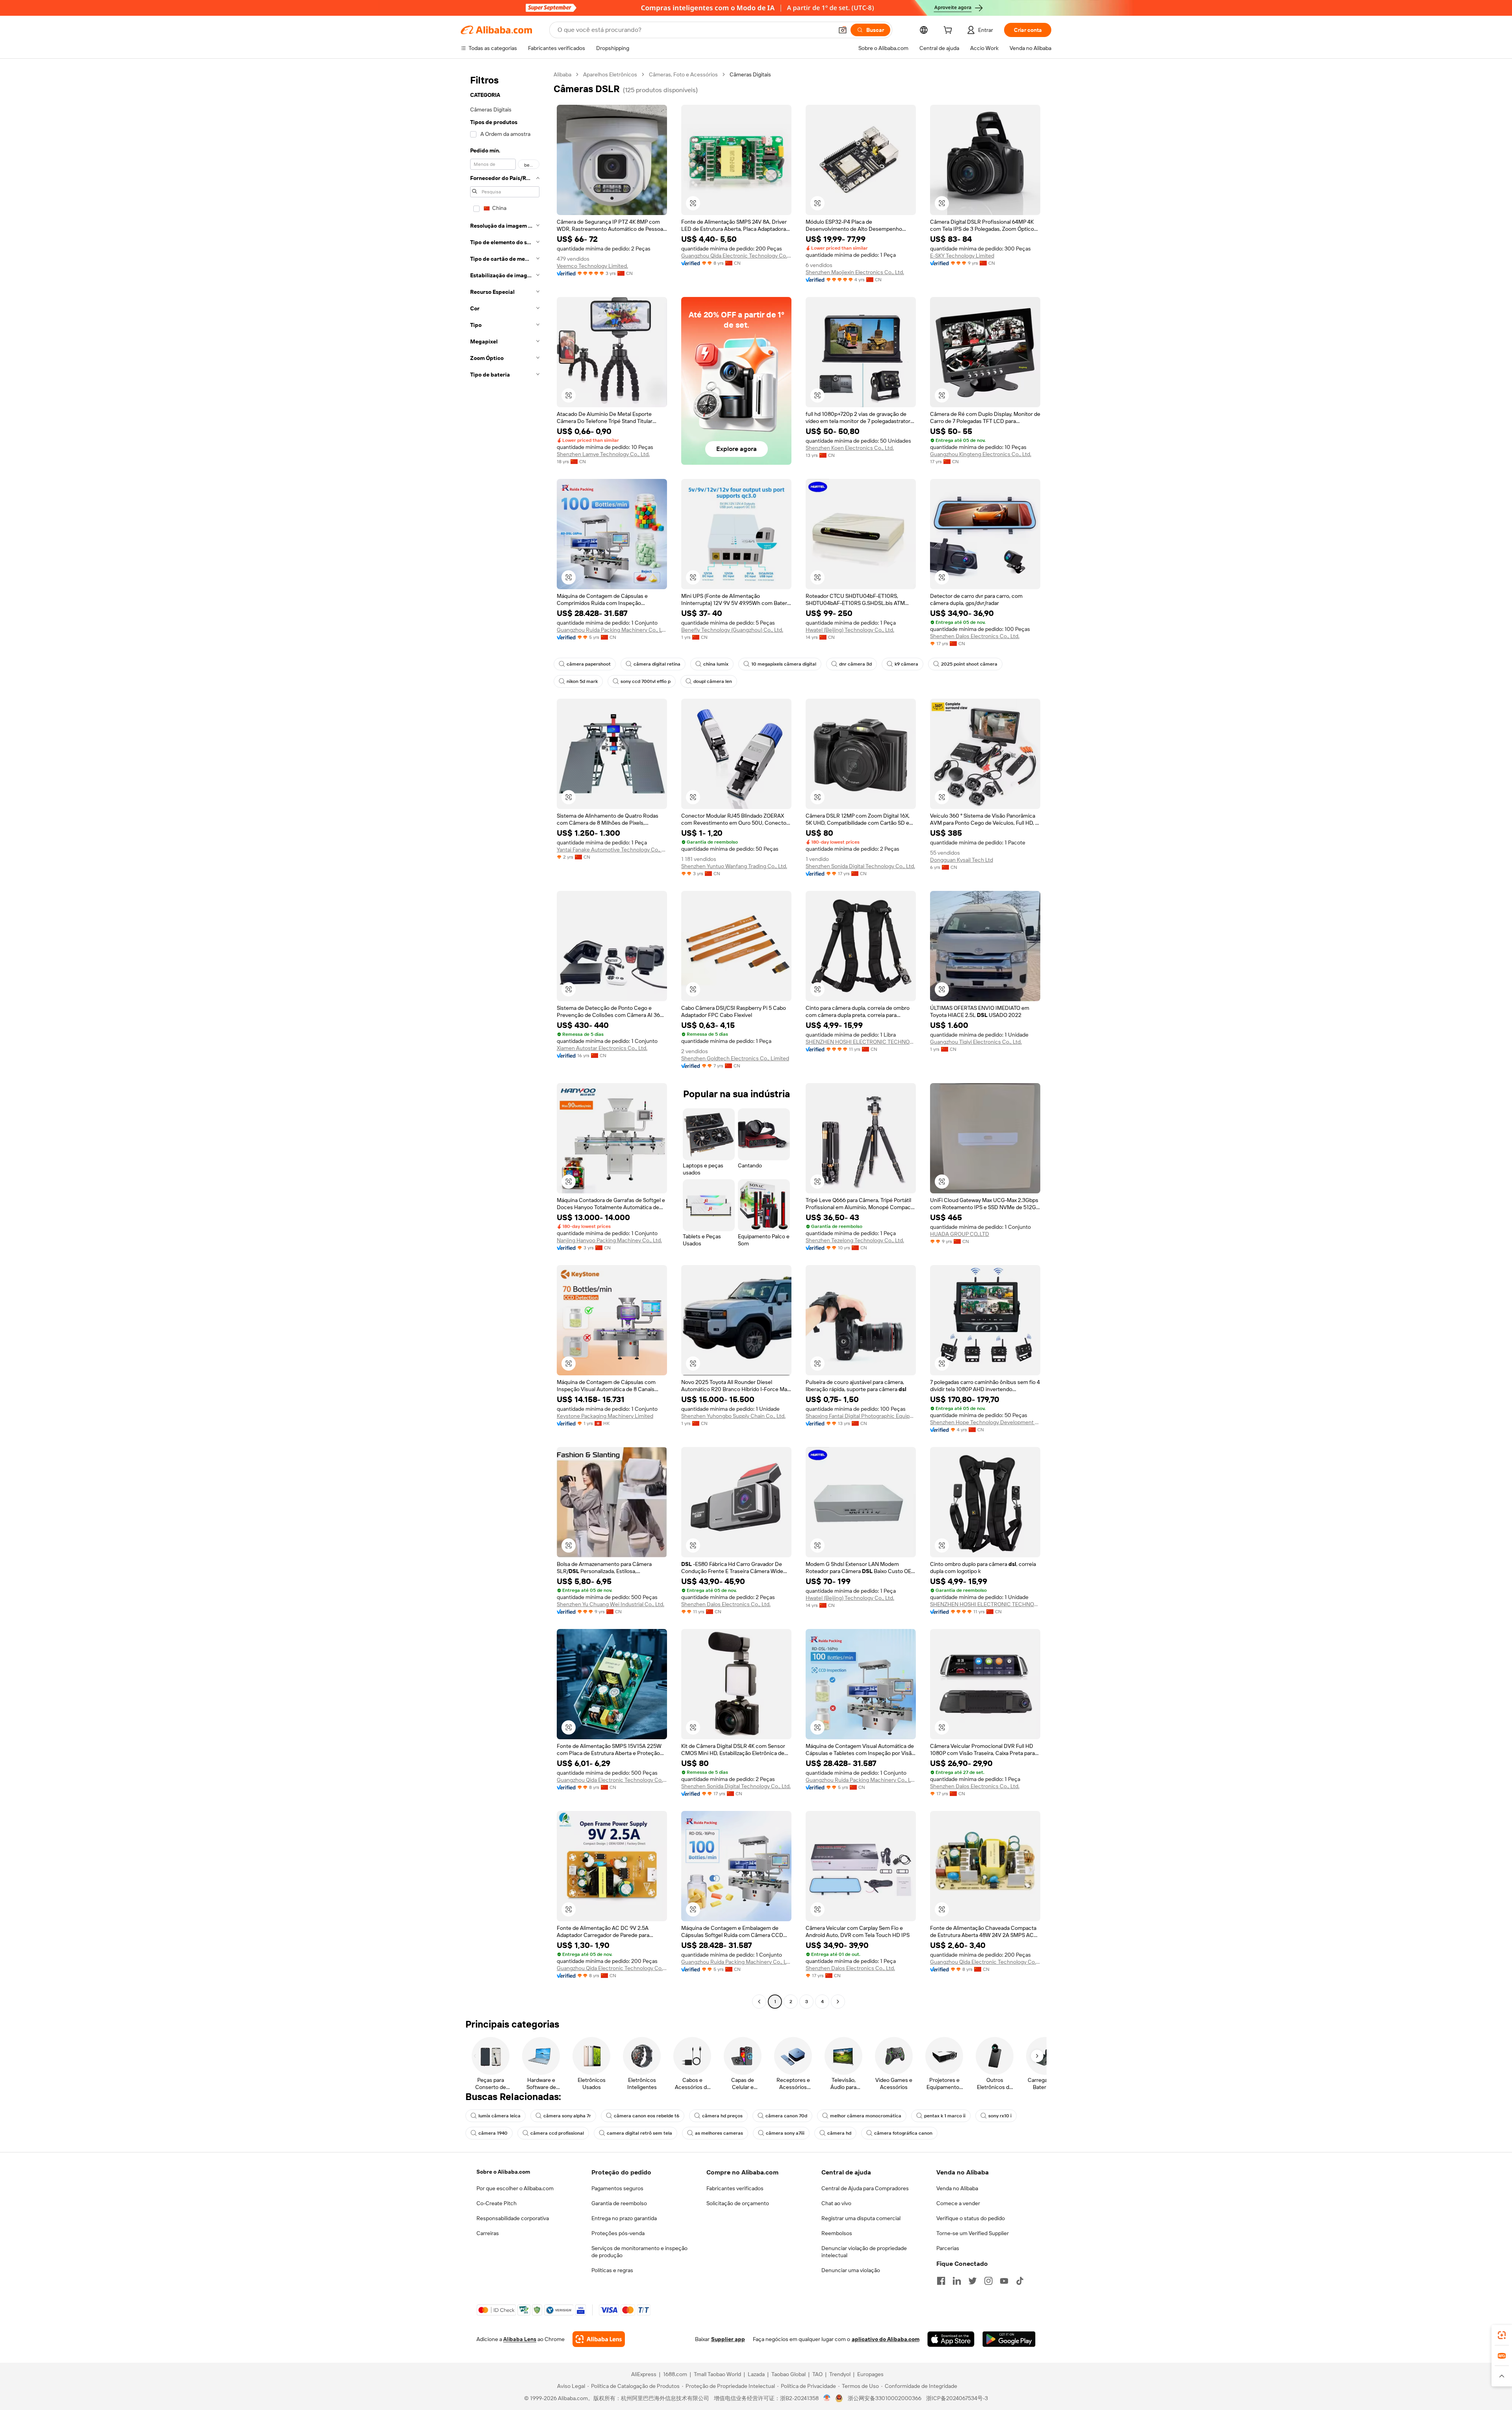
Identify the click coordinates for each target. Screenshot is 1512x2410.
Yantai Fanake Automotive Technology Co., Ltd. (612, 850)
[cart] (949, 31)
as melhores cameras (719, 2133)
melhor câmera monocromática (866, 2116)
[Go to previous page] (759, 2002)
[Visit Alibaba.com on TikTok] (1020, 2281)
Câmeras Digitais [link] (750, 74)
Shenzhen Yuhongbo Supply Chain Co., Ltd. (733, 1416)
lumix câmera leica (499, 2116)
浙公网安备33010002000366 (885, 2398)
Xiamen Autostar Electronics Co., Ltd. (602, 1048)
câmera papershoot (589, 664)
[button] (843, 30)
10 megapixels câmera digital (784, 664)
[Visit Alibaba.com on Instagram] (988, 2281)
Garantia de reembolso (619, 2203)
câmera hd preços (722, 2116)
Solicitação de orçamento (738, 2203)
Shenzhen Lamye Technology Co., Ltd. (603, 454)
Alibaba (562, 74)
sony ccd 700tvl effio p (646, 681)
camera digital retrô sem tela (639, 2133)
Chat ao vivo (836, 2203)
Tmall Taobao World (717, 2374)
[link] (1502, 2335)
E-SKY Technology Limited (962, 256)
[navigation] (505, 1039)
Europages (870, 2374)
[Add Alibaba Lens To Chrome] (599, 2339)
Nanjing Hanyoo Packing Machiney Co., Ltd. (609, 1240)
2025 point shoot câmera (969, 664)
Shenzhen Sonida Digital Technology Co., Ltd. (860, 866)
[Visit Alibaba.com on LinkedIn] (957, 2281)
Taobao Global (788, 2374)
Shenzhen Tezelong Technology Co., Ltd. (855, 1240)
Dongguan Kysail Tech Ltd (962, 860)
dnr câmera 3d (855, 664)
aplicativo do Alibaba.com (886, 2339)
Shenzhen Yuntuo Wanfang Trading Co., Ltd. (734, 866)
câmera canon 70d (786, 2116)
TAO (817, 2374)
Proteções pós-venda (618, 2233)
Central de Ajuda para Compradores (865, 2188)
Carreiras (488, 2233)
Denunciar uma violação (851, 2270)
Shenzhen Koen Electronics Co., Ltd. (850, 448)
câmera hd (839, 2133)
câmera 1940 (493, 2133)
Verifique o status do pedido (971, 2218)
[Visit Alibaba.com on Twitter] (973, 2281)
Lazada (756, 2374)
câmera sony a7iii (785, 2133)
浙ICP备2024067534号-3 (957, 2398)
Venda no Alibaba (957, 2188)
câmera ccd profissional (557, 2133)
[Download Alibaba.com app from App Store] (951, 2339)
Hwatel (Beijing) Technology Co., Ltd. (850, 630)
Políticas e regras (612, 2270)
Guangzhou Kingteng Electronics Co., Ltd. (981, 454)
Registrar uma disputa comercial (861, 2218)
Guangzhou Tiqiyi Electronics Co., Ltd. (976, 1042)
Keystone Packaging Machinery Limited (605, 1416)
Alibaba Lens (520, 2339)
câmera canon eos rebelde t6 (647, 2116)
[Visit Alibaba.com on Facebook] (941, 2281)
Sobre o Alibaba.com (503, 2172)
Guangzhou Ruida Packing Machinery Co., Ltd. (612, 630)
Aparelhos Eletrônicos (610, 74)
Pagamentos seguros (617, 2188)
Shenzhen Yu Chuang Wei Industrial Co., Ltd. (611, 1604)
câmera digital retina (657, 664)
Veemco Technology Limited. (592, 266)
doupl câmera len (713, 681)
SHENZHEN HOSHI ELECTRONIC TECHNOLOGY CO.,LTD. (861, 1042)
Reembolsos (837, 2233)
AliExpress (644, 2374)
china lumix (716, 664)
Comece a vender (958, 2203)
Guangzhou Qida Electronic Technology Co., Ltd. (736, 256)
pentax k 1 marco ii (945, 2116)
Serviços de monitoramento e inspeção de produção (639, 2252)
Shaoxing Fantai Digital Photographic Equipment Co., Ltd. (861, 1416)
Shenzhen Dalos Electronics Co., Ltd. (975, 636)
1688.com (675, 2374)
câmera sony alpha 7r (567, 2116)
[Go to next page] (838, 2002)
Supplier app (728, 2339)
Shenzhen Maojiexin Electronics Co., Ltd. (855, 272)
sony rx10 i (1000, 2116)
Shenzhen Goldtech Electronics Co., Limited (735, 1058)
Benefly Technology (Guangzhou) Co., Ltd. (732, 630)
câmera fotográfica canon (903, 2133)
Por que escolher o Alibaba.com (515, 2188)
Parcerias (948, 2248)
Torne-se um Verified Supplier (973, 2233)
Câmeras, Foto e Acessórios (683, 74)
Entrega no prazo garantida (624, 2218)
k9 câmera (906, 664)
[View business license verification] (827, 2398)
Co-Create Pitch (497, 2203)
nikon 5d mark (582, 681)
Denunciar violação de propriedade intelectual (864, 2252)
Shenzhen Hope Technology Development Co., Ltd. (985, 1422)
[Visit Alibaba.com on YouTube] (1004, 2281)
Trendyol (840, 2374)
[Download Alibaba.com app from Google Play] (1009, 2339)
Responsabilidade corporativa (513, 2218)
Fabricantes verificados (735, 2188)
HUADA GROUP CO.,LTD (960, 1234)
